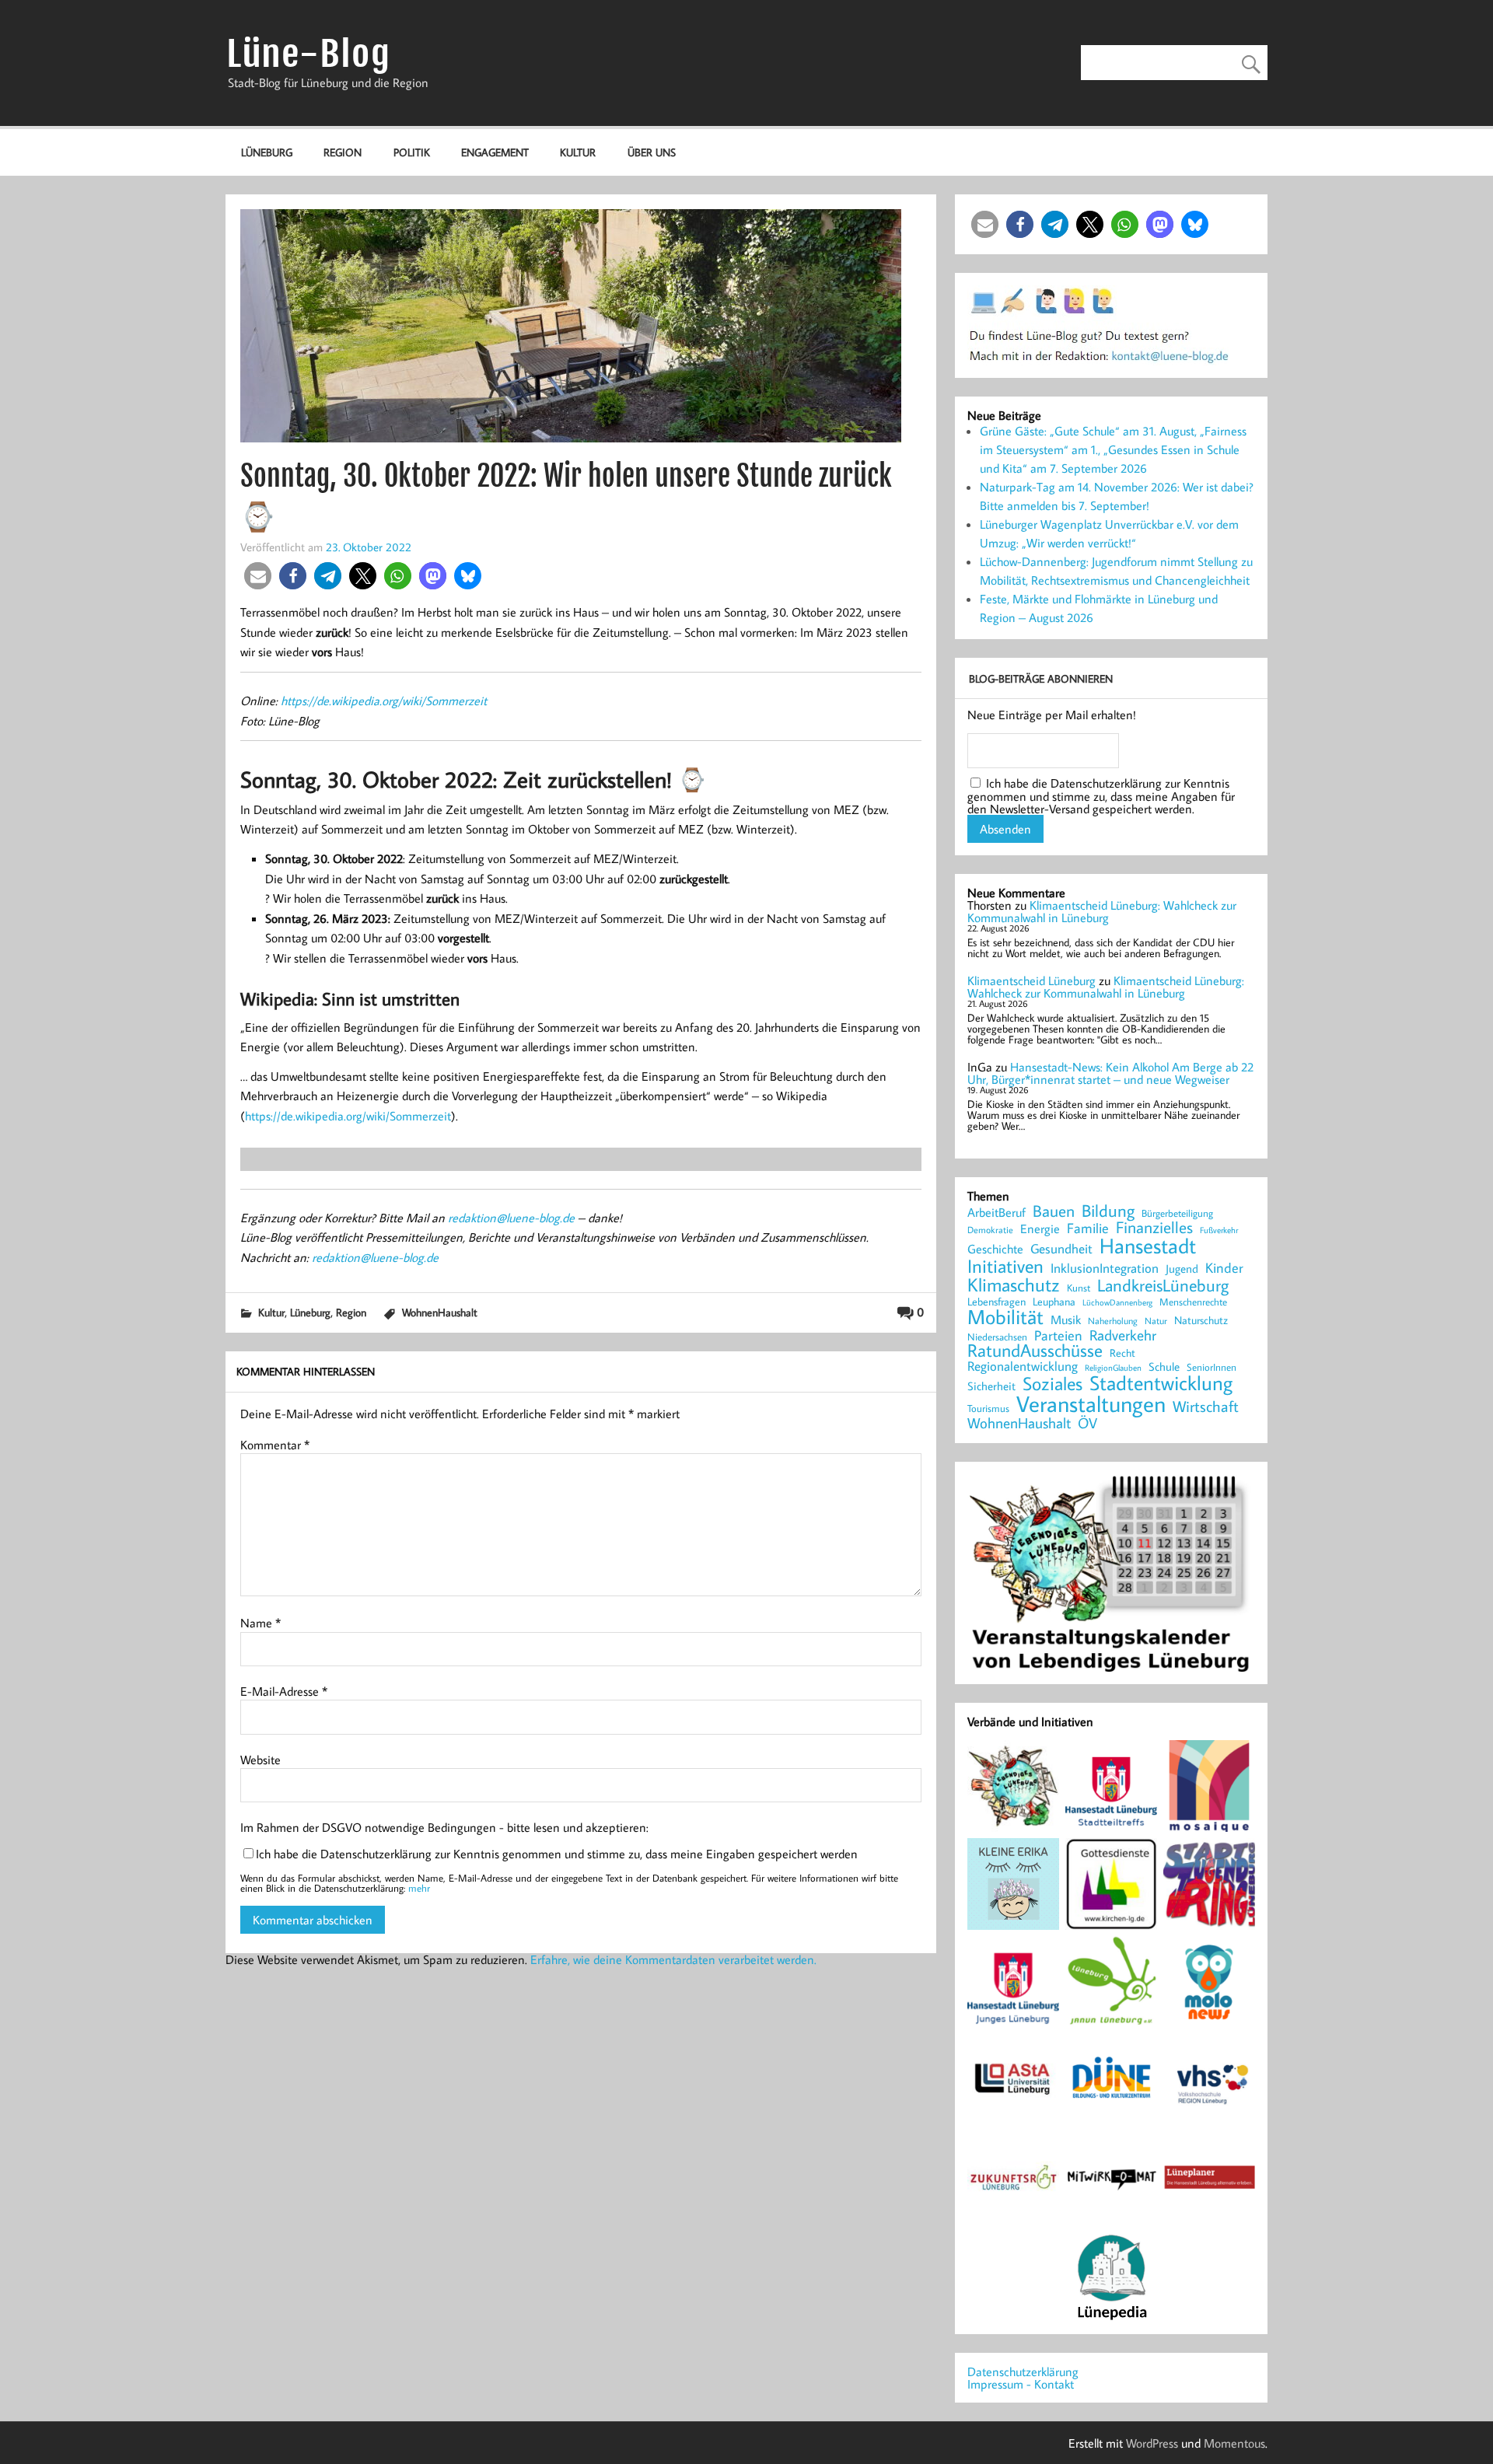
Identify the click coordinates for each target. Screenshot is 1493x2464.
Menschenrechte (1193, 1302)
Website (260, 1760)
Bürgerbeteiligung (1177, 1213)
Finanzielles (1154, 1228)
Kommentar (275, 1445)
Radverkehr (1123, 1335)
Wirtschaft (1206, 1406)
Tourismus (988, 1408)
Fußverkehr (1219, 1230)
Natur (1156, 1321)
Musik (1066, 1319)
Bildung (1108, 1211)
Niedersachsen (997, 1337)
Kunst (1079, 1288)
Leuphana (1054, 1302)
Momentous (1234, 2443)
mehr (419, 1888)
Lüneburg (267, 152)
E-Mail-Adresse (284, 1691)
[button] (258, 576)
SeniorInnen (1212, 1367)
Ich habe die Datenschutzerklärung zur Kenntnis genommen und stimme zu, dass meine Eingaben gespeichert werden (557, 1854)
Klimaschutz (1014, 1284)
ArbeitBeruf (996, 1213)
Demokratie (990, 1230)
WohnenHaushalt (440, 1312)
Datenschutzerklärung (1023, 2371)
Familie (1088, 1229)
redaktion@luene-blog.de (511, 1218)
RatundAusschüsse (1035, 1351)
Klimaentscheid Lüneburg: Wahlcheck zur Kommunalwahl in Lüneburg (1102, 911)
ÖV (1087, 1423)
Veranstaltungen (1091, 1404)
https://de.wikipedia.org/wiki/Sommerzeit (384, 701)
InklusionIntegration (1105, 1269)
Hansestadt (1148, 1246)
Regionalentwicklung (1023, 1367)
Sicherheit (991, 1386)
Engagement (495, 152)
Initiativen (1005, 1266)
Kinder (1224, 1268)
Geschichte (995, 1249)
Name (260, 1623)
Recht (1122, 1354)
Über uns (652, 152)
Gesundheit (1061, 1249)
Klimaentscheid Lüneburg (1031, 980)
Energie (1040, 1229)
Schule (1164, 1367)
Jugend (1182, 1269)
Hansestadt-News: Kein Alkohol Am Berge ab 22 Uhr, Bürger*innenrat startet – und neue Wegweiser (1110, 1073)
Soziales (1052, 1383)
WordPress (1152, 2443)
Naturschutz (1201, 1321)
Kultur (578, 152)
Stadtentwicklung (1161, 1383)
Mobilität (1005, 1317)
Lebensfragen (996, 1302)
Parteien (1058, 1335)
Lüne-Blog (309, 54)
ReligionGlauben (1113, 1368)
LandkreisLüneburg (1163, 1286)
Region (343, 152)
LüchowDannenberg (1117, 1302)
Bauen (1054, 1212)
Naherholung (1113, 1320)
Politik (412, 152)
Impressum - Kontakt (1021, 2384)
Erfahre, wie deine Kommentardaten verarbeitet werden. (673, 1959)
